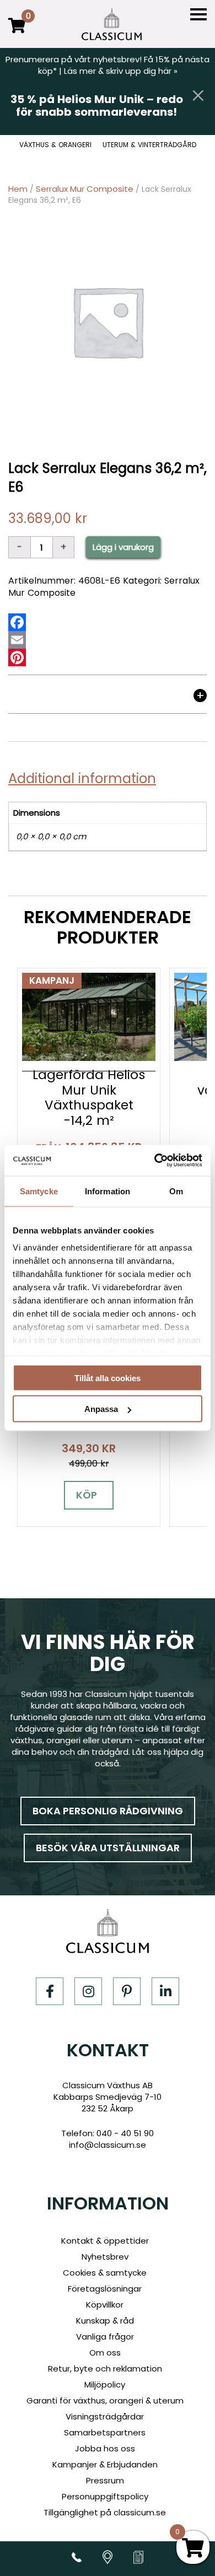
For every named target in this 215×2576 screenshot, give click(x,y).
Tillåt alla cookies (108, 1378)
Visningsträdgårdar (105, 2416)
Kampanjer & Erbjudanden (105, 2464)
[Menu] (198, 15)
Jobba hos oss (105, 2448)
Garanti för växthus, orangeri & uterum (105, 2400)
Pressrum (105, 2480)
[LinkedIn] (165, 1991)
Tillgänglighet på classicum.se (105, 2512)
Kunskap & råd (105, 2321)
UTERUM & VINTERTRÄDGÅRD (149, 145)
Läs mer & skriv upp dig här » (121, 71)
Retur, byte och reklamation (105, 2368)
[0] (17, 33)
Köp (87, 1495)
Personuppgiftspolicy (105, 2496)
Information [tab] (108, 1191)
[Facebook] (17, 622)
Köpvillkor (105, 2305)
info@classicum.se (108, 2145)
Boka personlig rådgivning (108, 1811)
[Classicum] (112, 24)
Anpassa (101, 1409)
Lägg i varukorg (123, 547)
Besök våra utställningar (108, 1848)
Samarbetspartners (105, 2432)
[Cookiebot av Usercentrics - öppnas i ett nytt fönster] (155, 1161)
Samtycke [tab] (39, 1191)
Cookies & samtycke (105, 2273)
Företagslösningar (105, 2289)
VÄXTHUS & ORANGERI (55, 145)
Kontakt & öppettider (105, 2241)
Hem (18, 189)
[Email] (17, 640)
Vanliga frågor (105, 2337)
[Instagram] (88, 1991)
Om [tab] (176, 1191)
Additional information (82, 778)
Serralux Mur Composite (85, 189)
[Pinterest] (17, 658)
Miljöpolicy (105, 2384)
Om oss (105, 2353)
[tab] (108, 698)
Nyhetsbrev (105, 2257)
